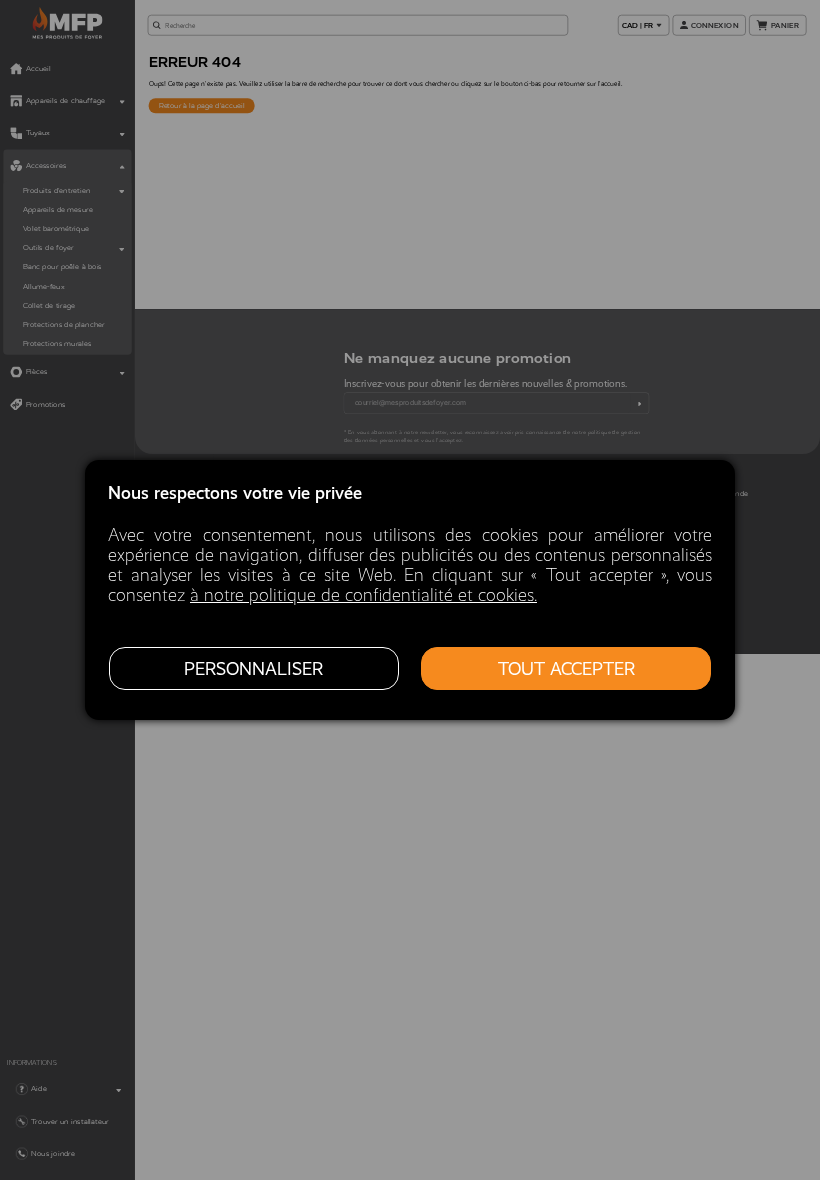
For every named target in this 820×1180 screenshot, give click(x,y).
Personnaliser (253, 669)
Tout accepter (566, 669)
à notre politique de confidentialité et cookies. (363, 595)
